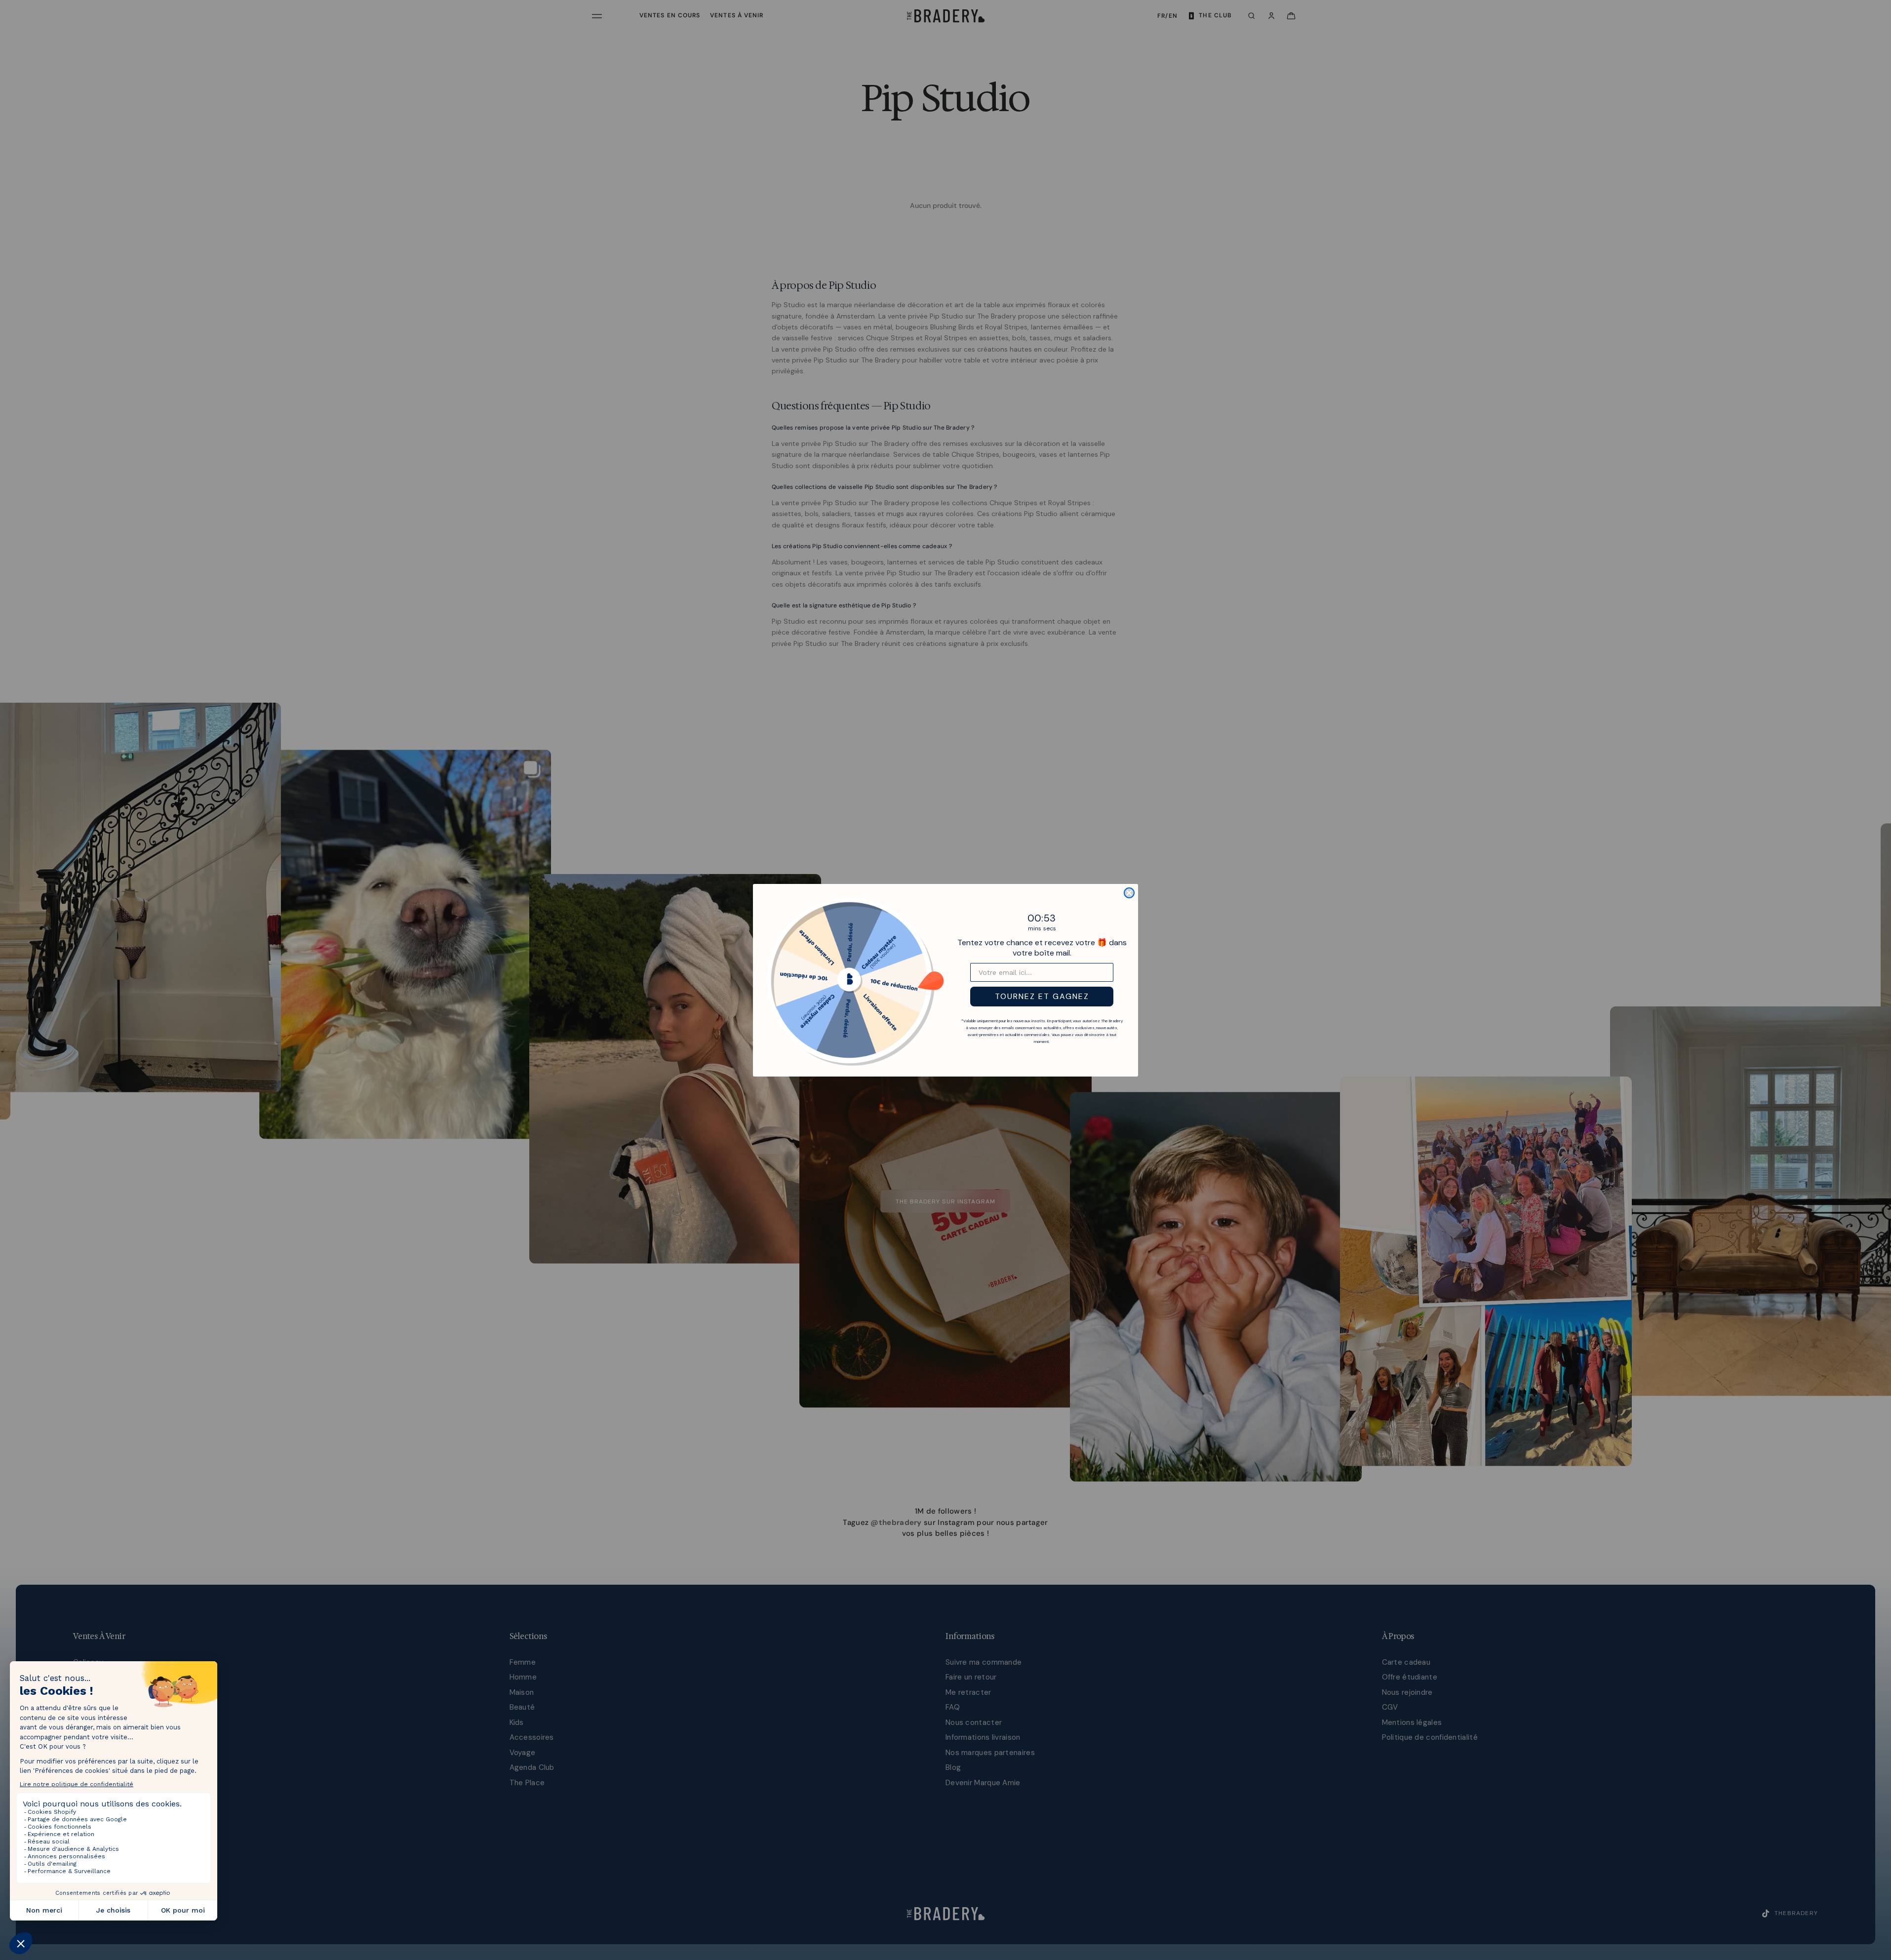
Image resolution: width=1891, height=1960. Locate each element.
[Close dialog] (1129, 893)
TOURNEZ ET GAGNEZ (1042, 996)
